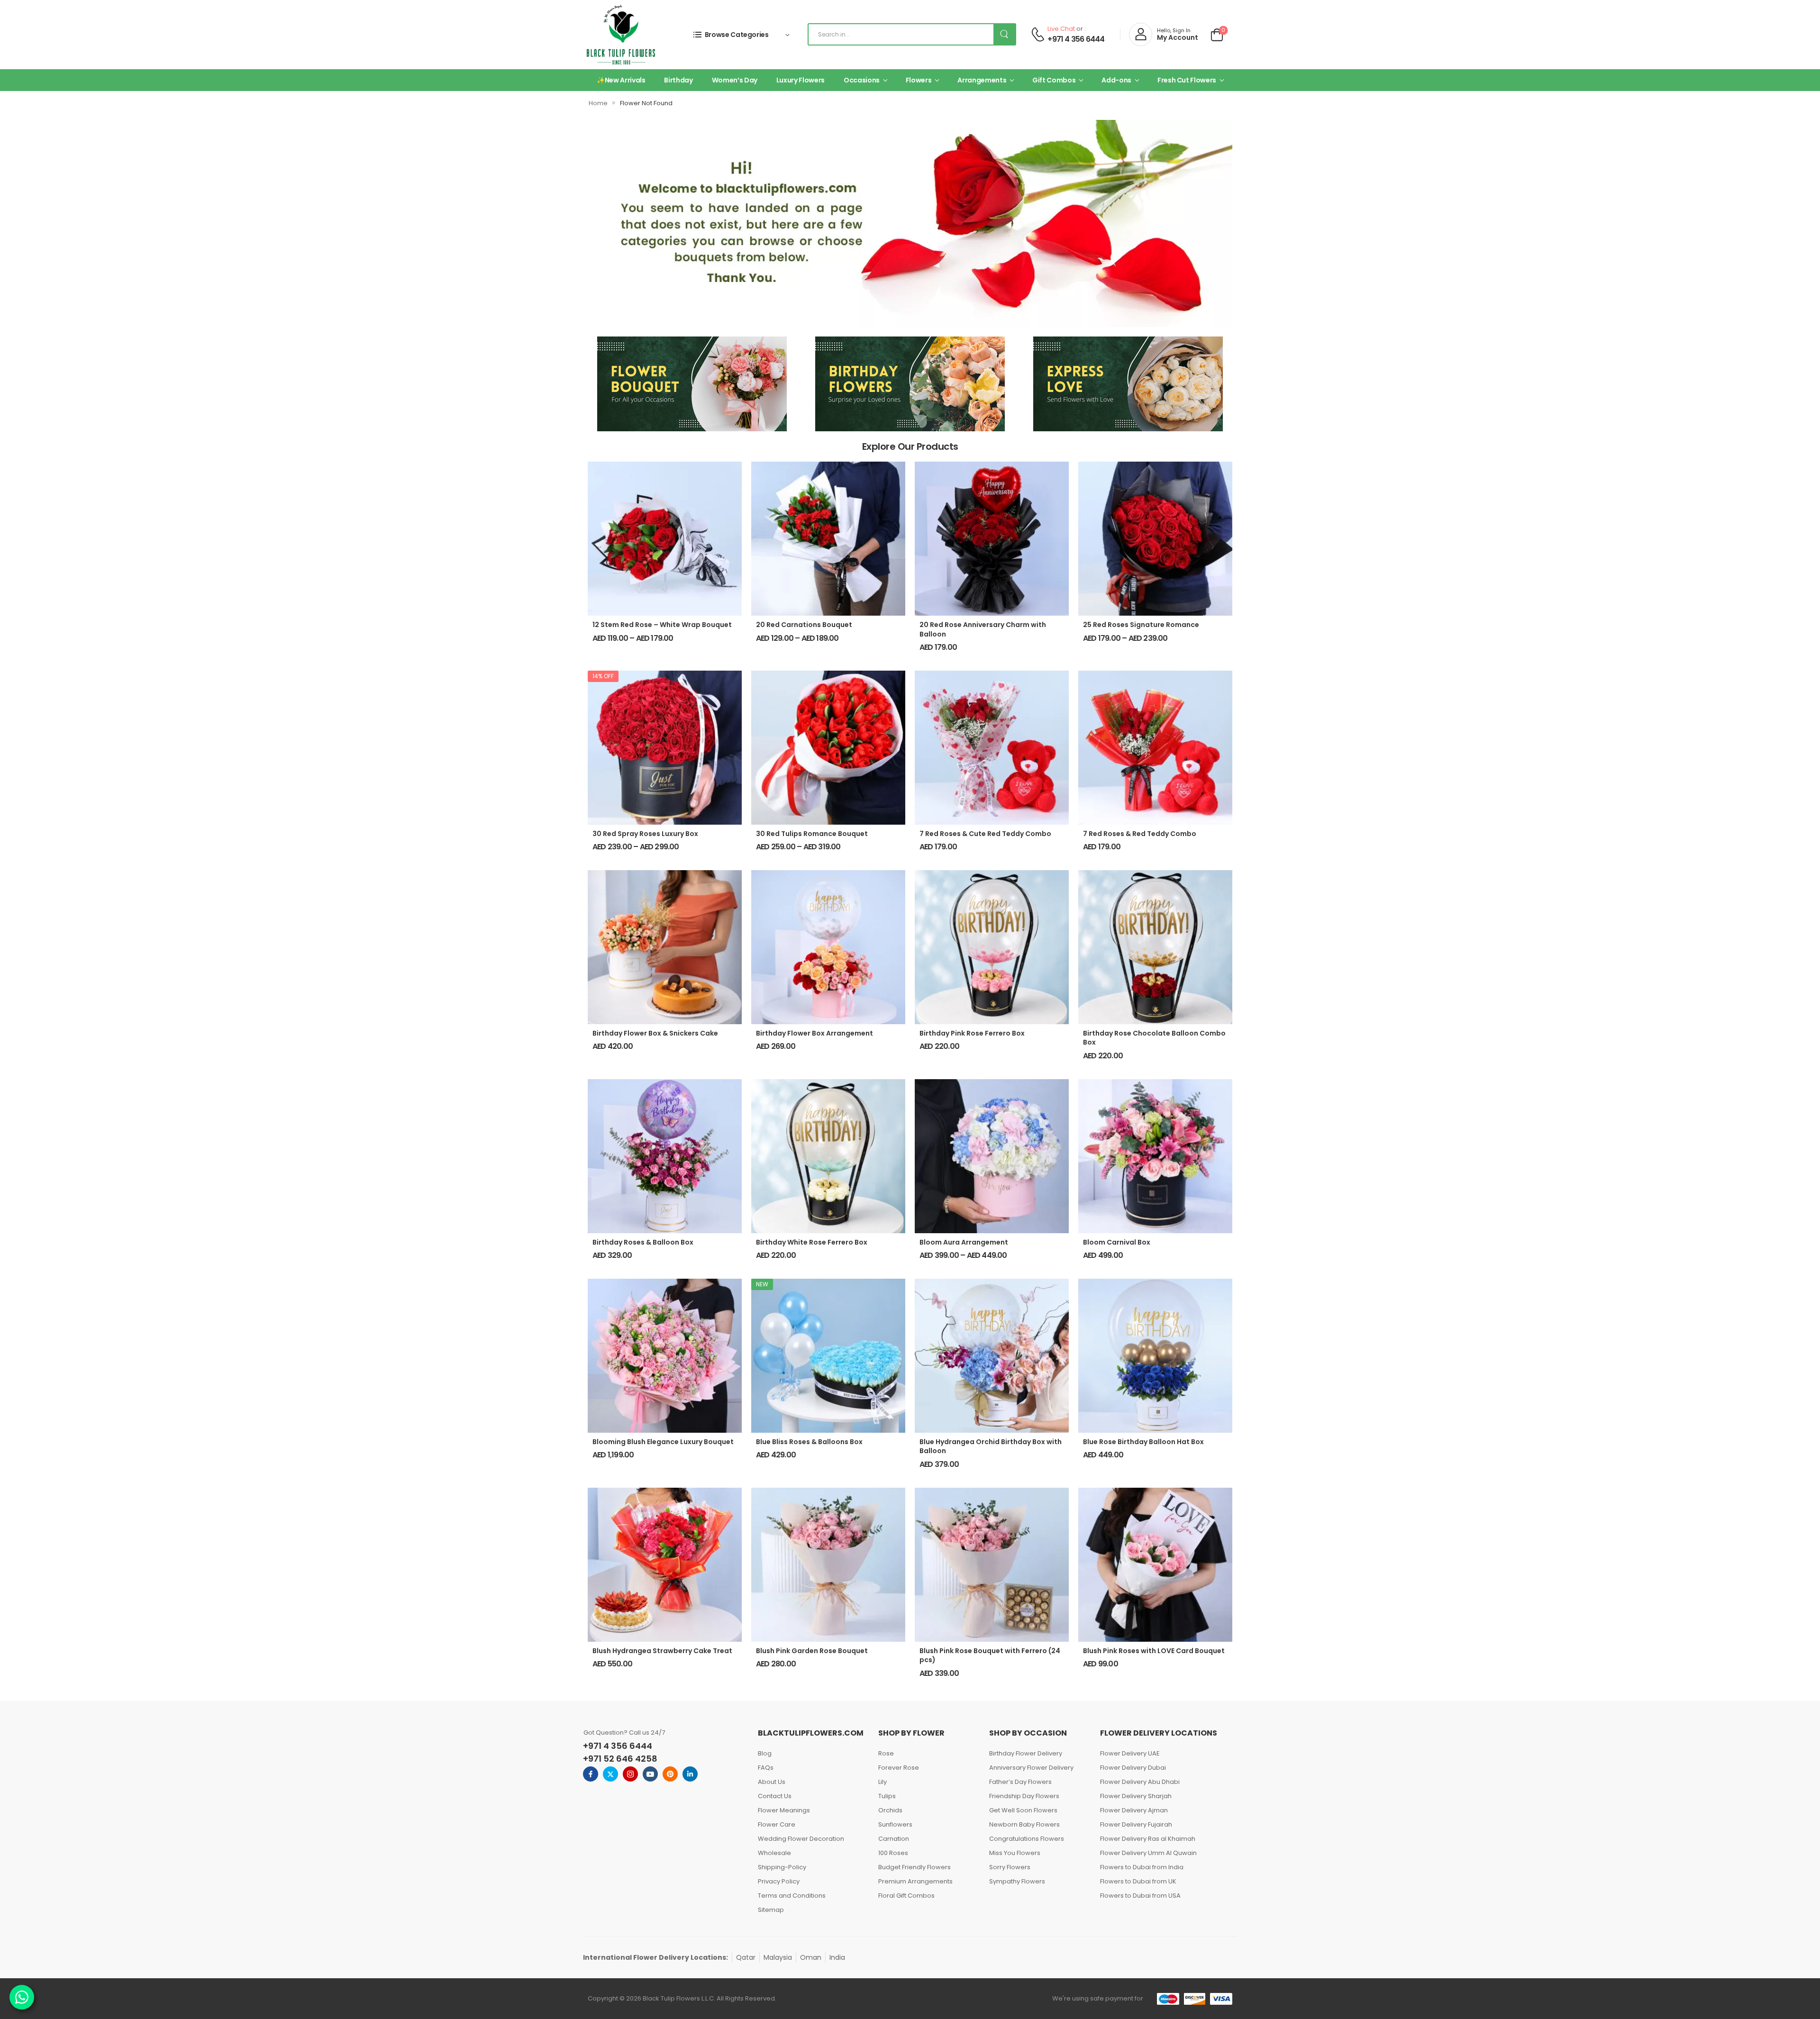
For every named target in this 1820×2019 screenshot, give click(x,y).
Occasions (862, 80)
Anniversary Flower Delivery (1031, 1768)
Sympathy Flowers (1017, 1881)
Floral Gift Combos (906, 1896)
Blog (765, 1753)
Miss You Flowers (1015, 1853)
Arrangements (982, 80)
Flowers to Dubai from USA (1140, 1896)
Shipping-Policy (782, 1867)
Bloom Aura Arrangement (964, 1242)
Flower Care (777, 1824)
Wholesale (774, 1853)
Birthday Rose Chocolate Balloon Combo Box (1154, 1038)
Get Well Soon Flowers (1023, 1810)
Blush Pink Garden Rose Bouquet (812, 1651)
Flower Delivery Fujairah (1136, 1824)
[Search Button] (1004, 34)
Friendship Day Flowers (1024, 1796)
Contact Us (775, 1796)
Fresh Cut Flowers (1187, 80)
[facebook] (591, 1774)
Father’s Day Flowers (1020, 1782)
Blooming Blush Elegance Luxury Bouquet (663, 1442)
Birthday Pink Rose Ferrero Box (972, 1033)
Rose (886, 1753)
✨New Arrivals (621, 80)
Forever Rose (899, 1768)
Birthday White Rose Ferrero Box (812, 1242)
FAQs (766, 1768)
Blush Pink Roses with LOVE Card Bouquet (1154, 1651)
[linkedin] (690, 1774)
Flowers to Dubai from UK (1138, 1881)
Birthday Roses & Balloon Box (643, 1242)
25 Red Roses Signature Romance (1141, 625)
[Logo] (621, 35)
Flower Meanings (784, 1810)
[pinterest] (670, 1774)
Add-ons (1116, 80)
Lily (883, 1782)
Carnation (894, 1839)
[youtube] (650, 1774)
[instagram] (630, 1774)
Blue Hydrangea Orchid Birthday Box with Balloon (991, 1446)
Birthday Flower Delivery (1026, 1753)
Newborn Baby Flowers (1024, 1824)
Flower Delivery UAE (1130, 1753)
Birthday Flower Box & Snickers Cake (655, 1033)
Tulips (887, 1796)
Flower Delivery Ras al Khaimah (1148, 1839)
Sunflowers (895, 1824)
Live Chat (1061, 29)
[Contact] (1038, 34)
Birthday (678, 80)
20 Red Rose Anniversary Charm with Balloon (983, 629)
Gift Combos (1054, 80)
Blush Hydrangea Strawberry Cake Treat (662, 1651)
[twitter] (610, 1774)
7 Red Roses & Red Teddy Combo (1140, 834)
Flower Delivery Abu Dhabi (1140, 1782)
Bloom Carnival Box (1117, 1242)
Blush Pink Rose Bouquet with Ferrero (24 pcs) (990, 1655)
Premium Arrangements (915, 1881)
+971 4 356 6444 (1076, 39)
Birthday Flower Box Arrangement (814, 1033)
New (762, 1284)
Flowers (919, 80)
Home (598, 103)
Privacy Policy (779, 1881)
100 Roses (893, 1853)
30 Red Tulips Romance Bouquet (812, 834)
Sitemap (771, 1910)
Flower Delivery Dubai (1133, 1768)
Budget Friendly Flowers (915, 1867)
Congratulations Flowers (1027, 1839)
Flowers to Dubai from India (1142, 1867)
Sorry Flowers (1010, 1867)
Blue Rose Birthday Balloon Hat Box (1143, 1442)
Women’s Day (735, 80)
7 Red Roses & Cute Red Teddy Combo (985, 834)
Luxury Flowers (801, 80)
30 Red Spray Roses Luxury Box (645, 834)
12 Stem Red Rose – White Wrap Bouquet (662, 625)
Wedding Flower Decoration (801, 1839)
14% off (603, 676)
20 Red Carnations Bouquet (804, 625)
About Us (772, 1782)
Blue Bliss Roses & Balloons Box (809, 1442)
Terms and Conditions (792, 1896)
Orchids (890, 1810)
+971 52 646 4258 (620, 1759)
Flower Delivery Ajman (1134, 1810)
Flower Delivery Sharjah (1136, 1796)
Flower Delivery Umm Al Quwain (1148, 1853)
